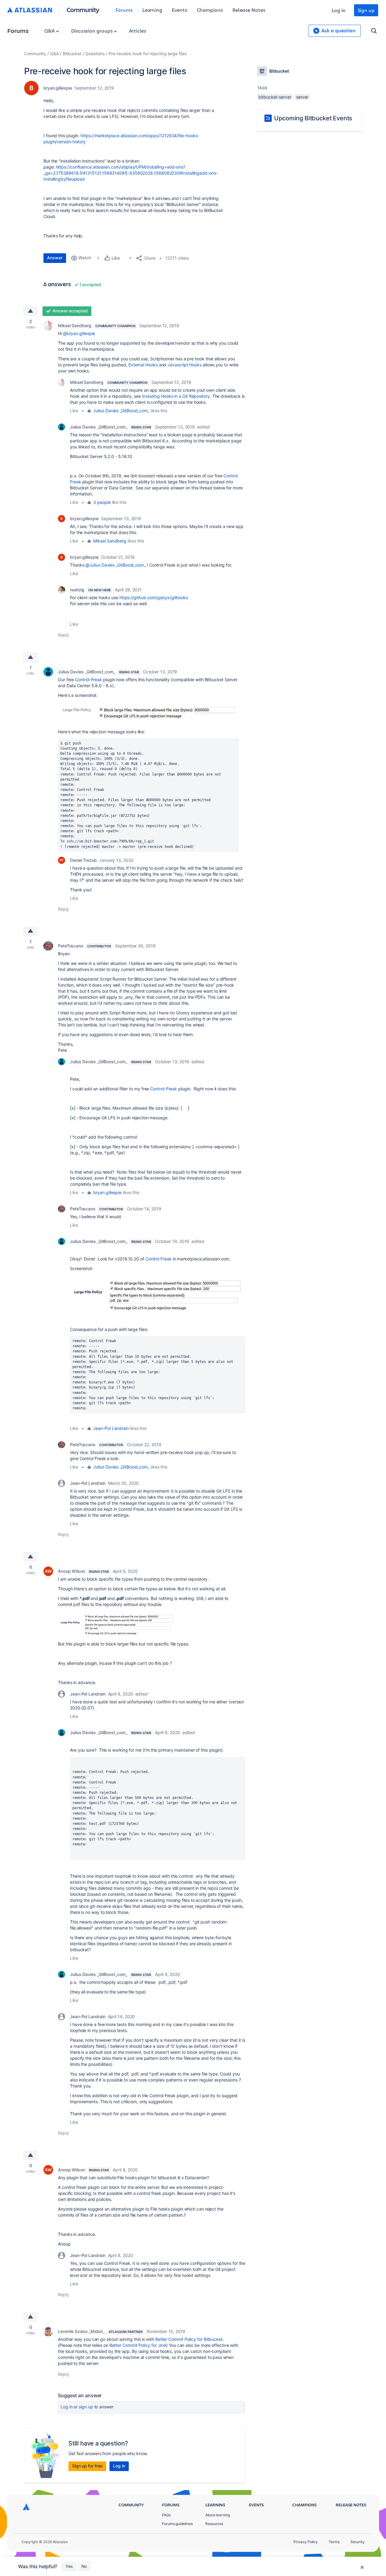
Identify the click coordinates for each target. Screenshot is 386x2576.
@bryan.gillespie (79, 333)
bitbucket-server (275, 97)
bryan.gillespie (58, 88)
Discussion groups (93, 31)
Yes (69, 2566)
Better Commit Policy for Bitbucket (189, 2339)
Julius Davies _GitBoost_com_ (121, 411)
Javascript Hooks (184, 365)
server (302, 97)
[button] (148, 713)
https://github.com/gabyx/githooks (154, 597)
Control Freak (158, 1259)
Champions (210, 10)
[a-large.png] (117, 1623)
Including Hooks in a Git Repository (176, 396)
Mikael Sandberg (75, 326)
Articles (138, 31)
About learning (218, 2515)
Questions (95, 54)
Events (180, 10)
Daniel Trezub (83, 860)
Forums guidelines (177, 2524)
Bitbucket (72, 54)
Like (74, 411)
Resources (214, 2524)
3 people (102, 502)
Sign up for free (87, 2466)
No (84, 2566)
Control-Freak (89, 680)
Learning (152, 10)
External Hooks (143, 365)
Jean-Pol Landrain (111, 1428)
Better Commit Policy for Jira (137, 2345)
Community (83, 9)
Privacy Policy (306, 2542)
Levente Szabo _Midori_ (81, 2331)
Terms (334, 2542)
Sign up (366, 10)
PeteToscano (71, 946)
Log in (339, 10)
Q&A (50, 31)
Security (358, 2542)
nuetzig (77, 590)
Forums (124, 10)
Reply (63, 635)
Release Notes (249, 10)
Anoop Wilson (71, 1571)
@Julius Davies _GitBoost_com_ (115, 565)
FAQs (166, 2515)
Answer (55, 258)
